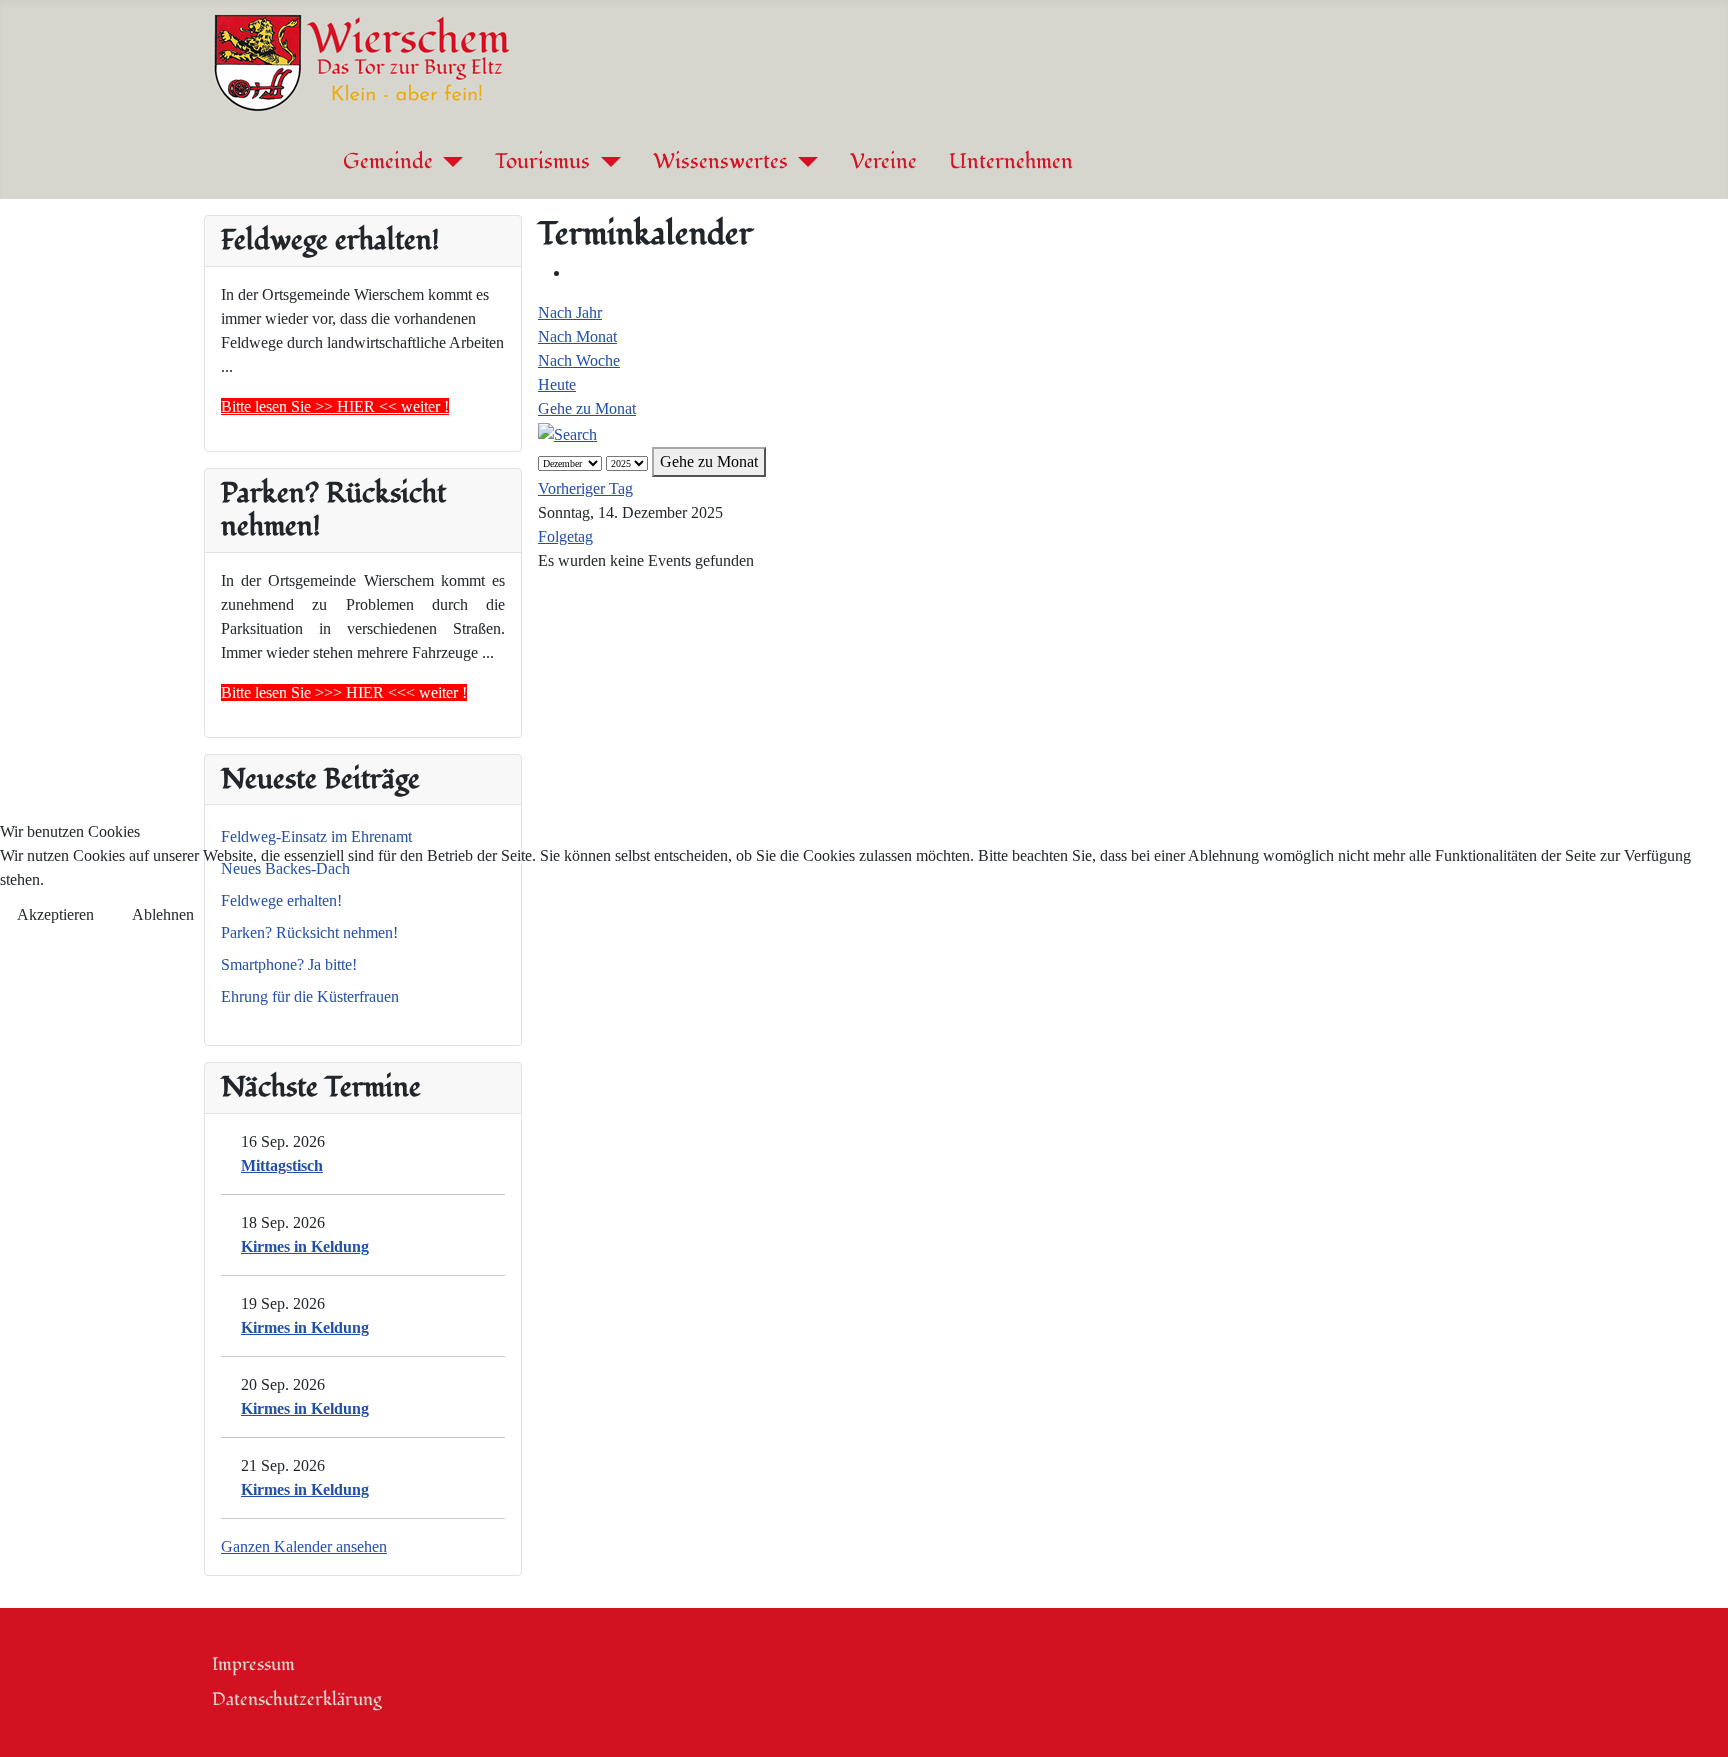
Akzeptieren (55, 914)
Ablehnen (163, 914)
